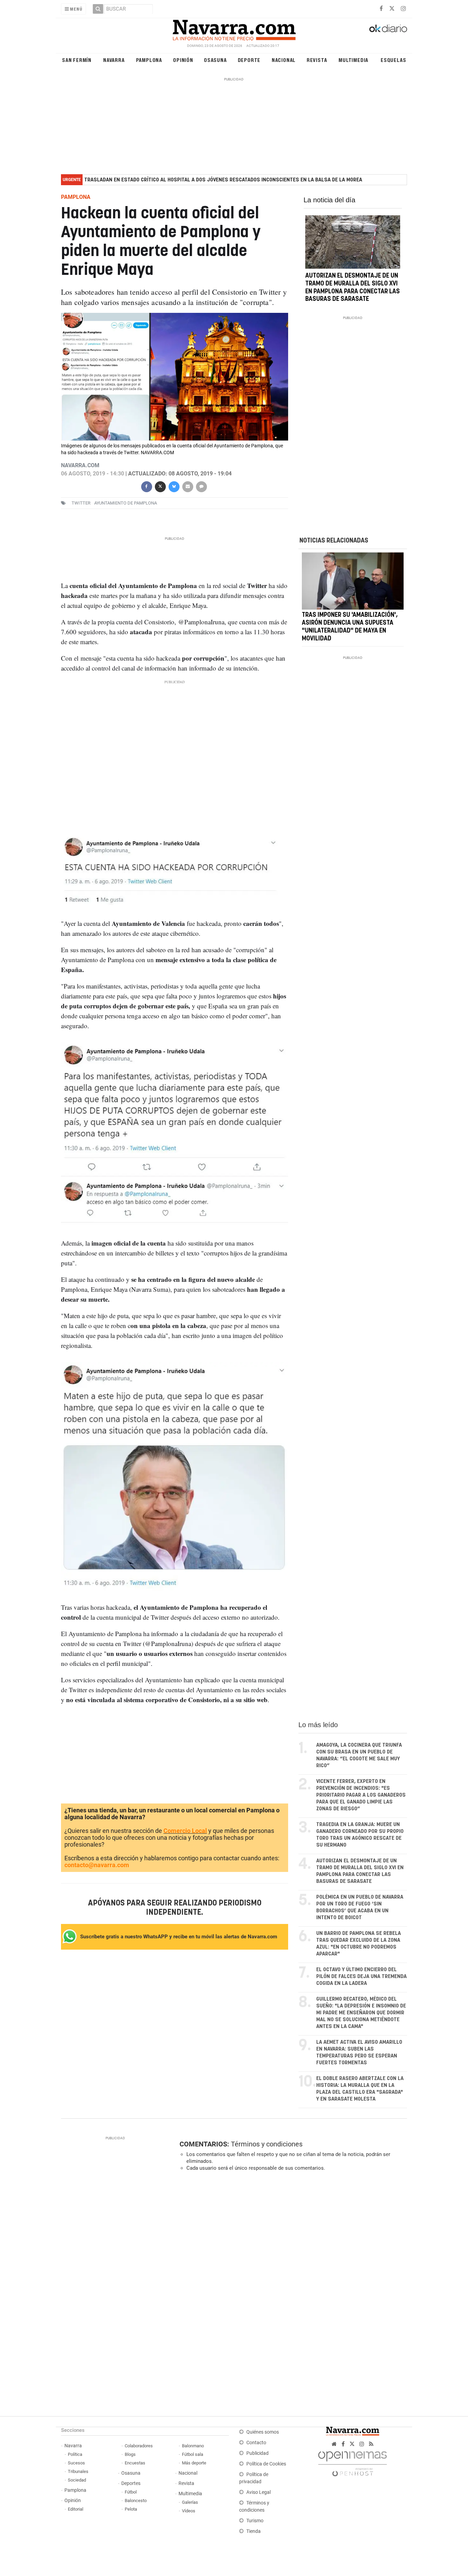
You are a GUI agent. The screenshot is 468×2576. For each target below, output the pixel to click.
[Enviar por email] (187, 486)
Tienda (254, 2531)
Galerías (190, 2502)
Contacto (256, 2443)
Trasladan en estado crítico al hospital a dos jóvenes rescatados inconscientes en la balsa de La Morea (223, 180)
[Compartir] (146, 486)
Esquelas (393, 60)
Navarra (114, 60)
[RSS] (371, 2444)
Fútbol (131, 2492)
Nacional (284, 60)
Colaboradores (139, 2446)
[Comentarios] (201, 486)
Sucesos (76, 2463)
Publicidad (257, 2453)
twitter (81, 503)
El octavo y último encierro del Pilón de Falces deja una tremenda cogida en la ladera (361, 1976)
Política (75, 2454)
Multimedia (353, 60)
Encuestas (135, 2463)
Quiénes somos (263, 2432)
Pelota (131, 2509)
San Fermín (77, 60)
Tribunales (78, 2471)
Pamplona (149, 60)
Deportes (131, 2483)
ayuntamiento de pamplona (126, 503)
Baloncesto (136, 2501)
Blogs (130, 2454)
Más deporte (194, 2463)
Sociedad (77, 2480)
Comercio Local (185, 1831)
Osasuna (215, 60)
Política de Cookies (266, 2464)
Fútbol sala (193, 2454)
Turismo (255, 2521)
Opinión (183, 60)
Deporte (249, 60)
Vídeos (189, 2511)
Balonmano (193, 2446)
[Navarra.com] (234, 28)
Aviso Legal (258, 2492)
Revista (317, 60)
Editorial (76, 2509)
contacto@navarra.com (97, 1865)
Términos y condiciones (267, 2144)
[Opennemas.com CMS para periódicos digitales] (353, 2462)
